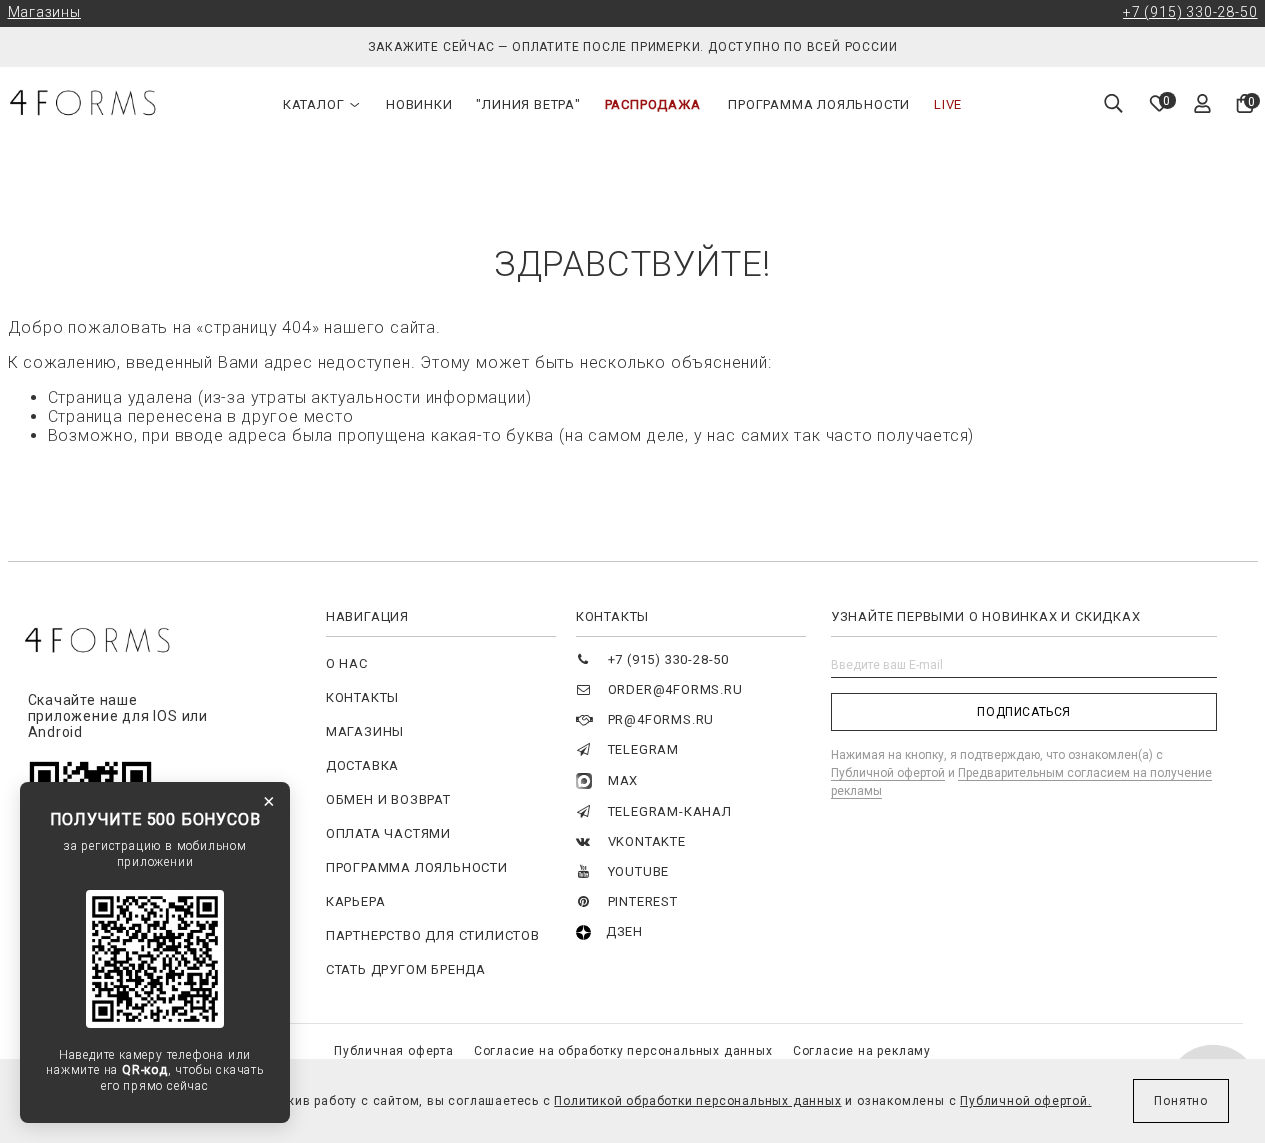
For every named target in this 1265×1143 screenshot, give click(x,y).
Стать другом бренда (406, 969)
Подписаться (1024, 712)
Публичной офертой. (1025, 1101)
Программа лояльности (819, 104)
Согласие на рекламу (862, 1051)
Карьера (356, 901)
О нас (347, 663)
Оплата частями (388, 833)
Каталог (314, 104)
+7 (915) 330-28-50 (1190, 12)
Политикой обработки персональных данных (697, 1101)
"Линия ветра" (528, 104)
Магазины (44, 12)
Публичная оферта (394, 1051)
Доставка (362, 765)
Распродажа (653, 104)
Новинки (419, 104)
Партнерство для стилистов (433, 935)
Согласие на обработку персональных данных (623, 1051)
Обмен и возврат (388, 799)
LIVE (948, 104)
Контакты (362, 697)
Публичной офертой (888, 773)
